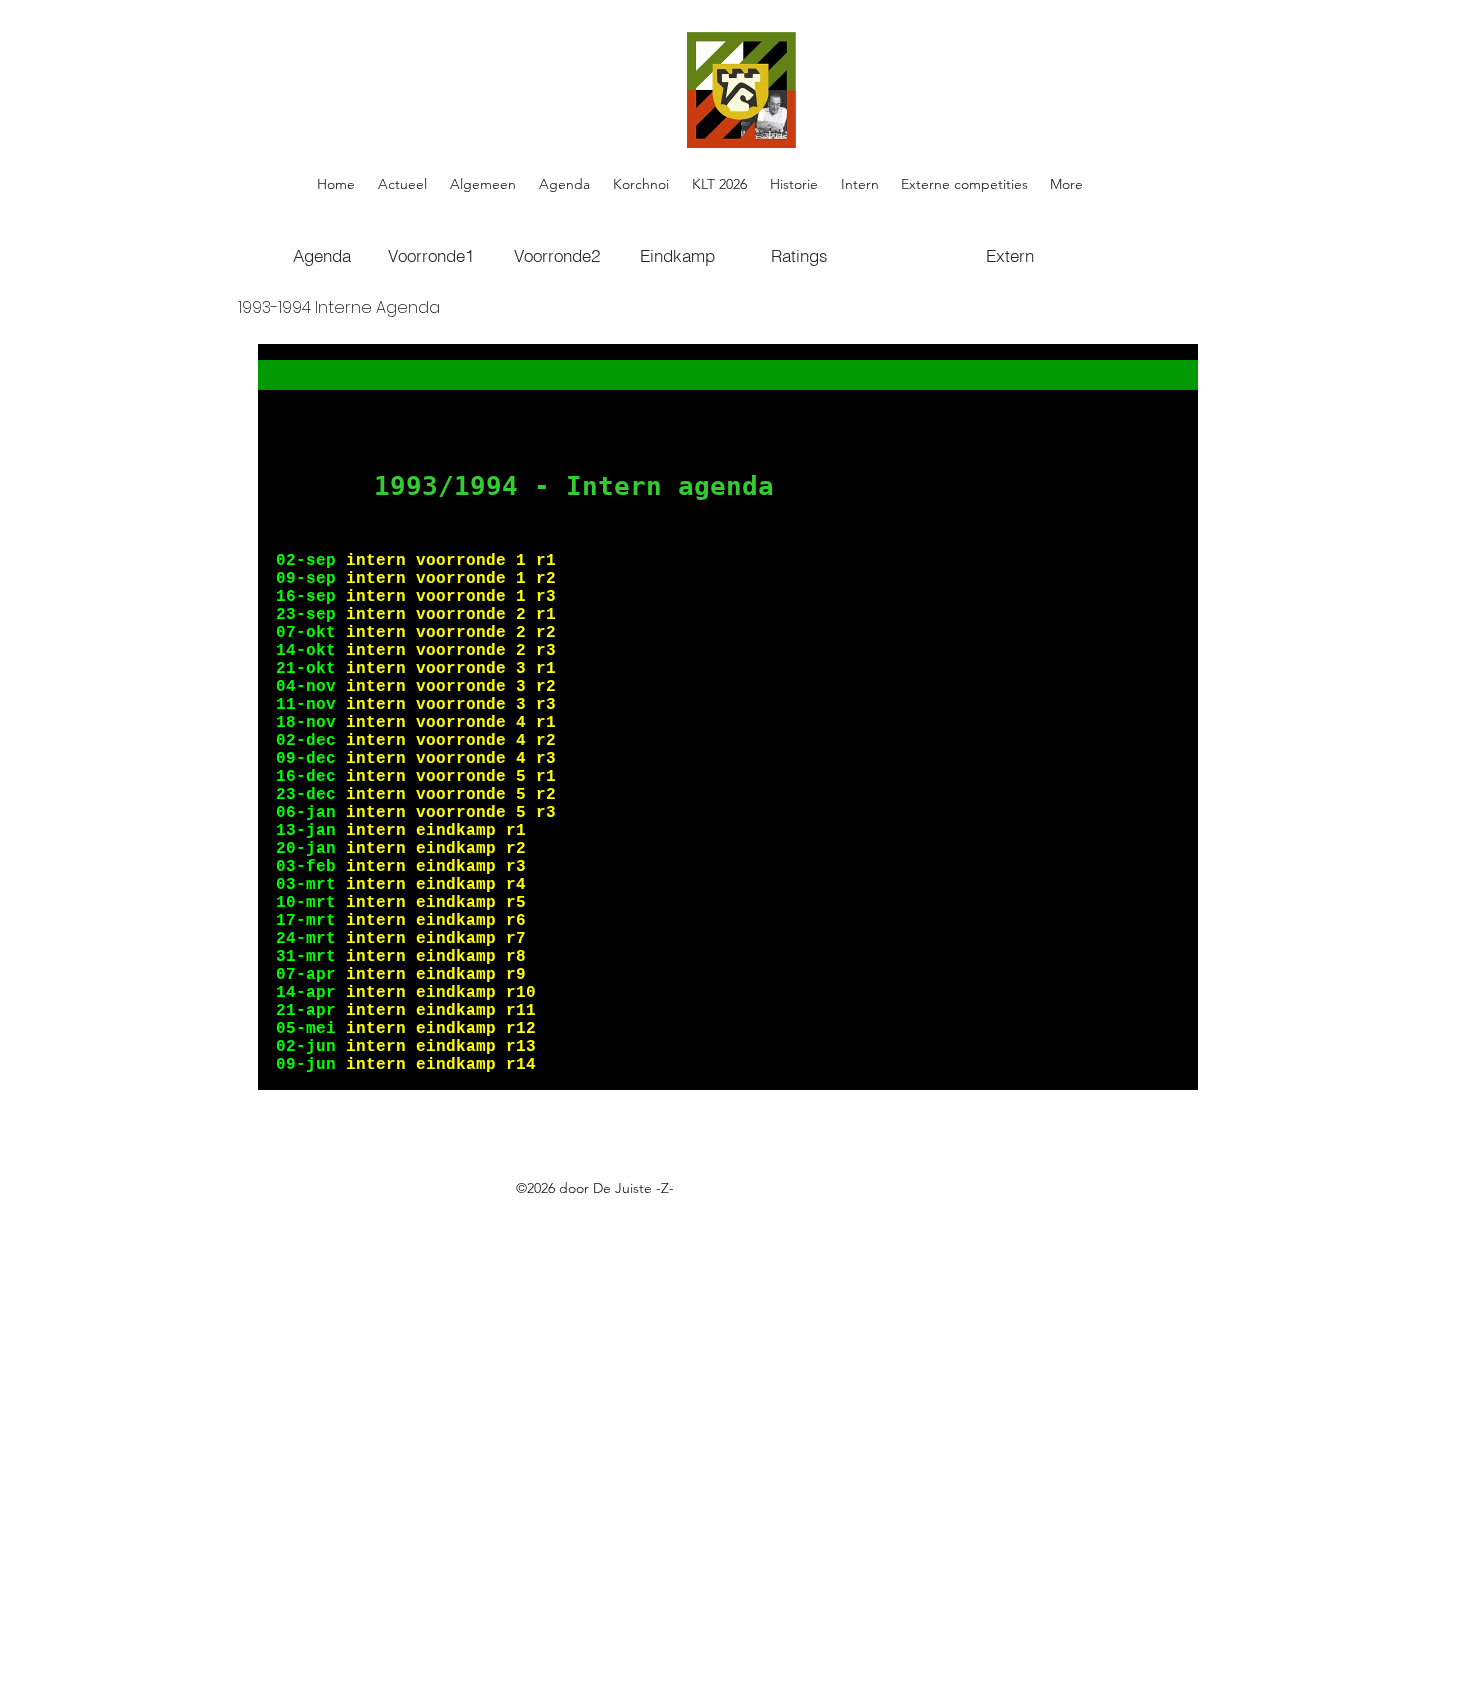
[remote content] (728, 717)
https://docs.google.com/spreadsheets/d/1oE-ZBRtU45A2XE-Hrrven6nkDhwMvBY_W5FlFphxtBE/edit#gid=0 (644, 1211)
